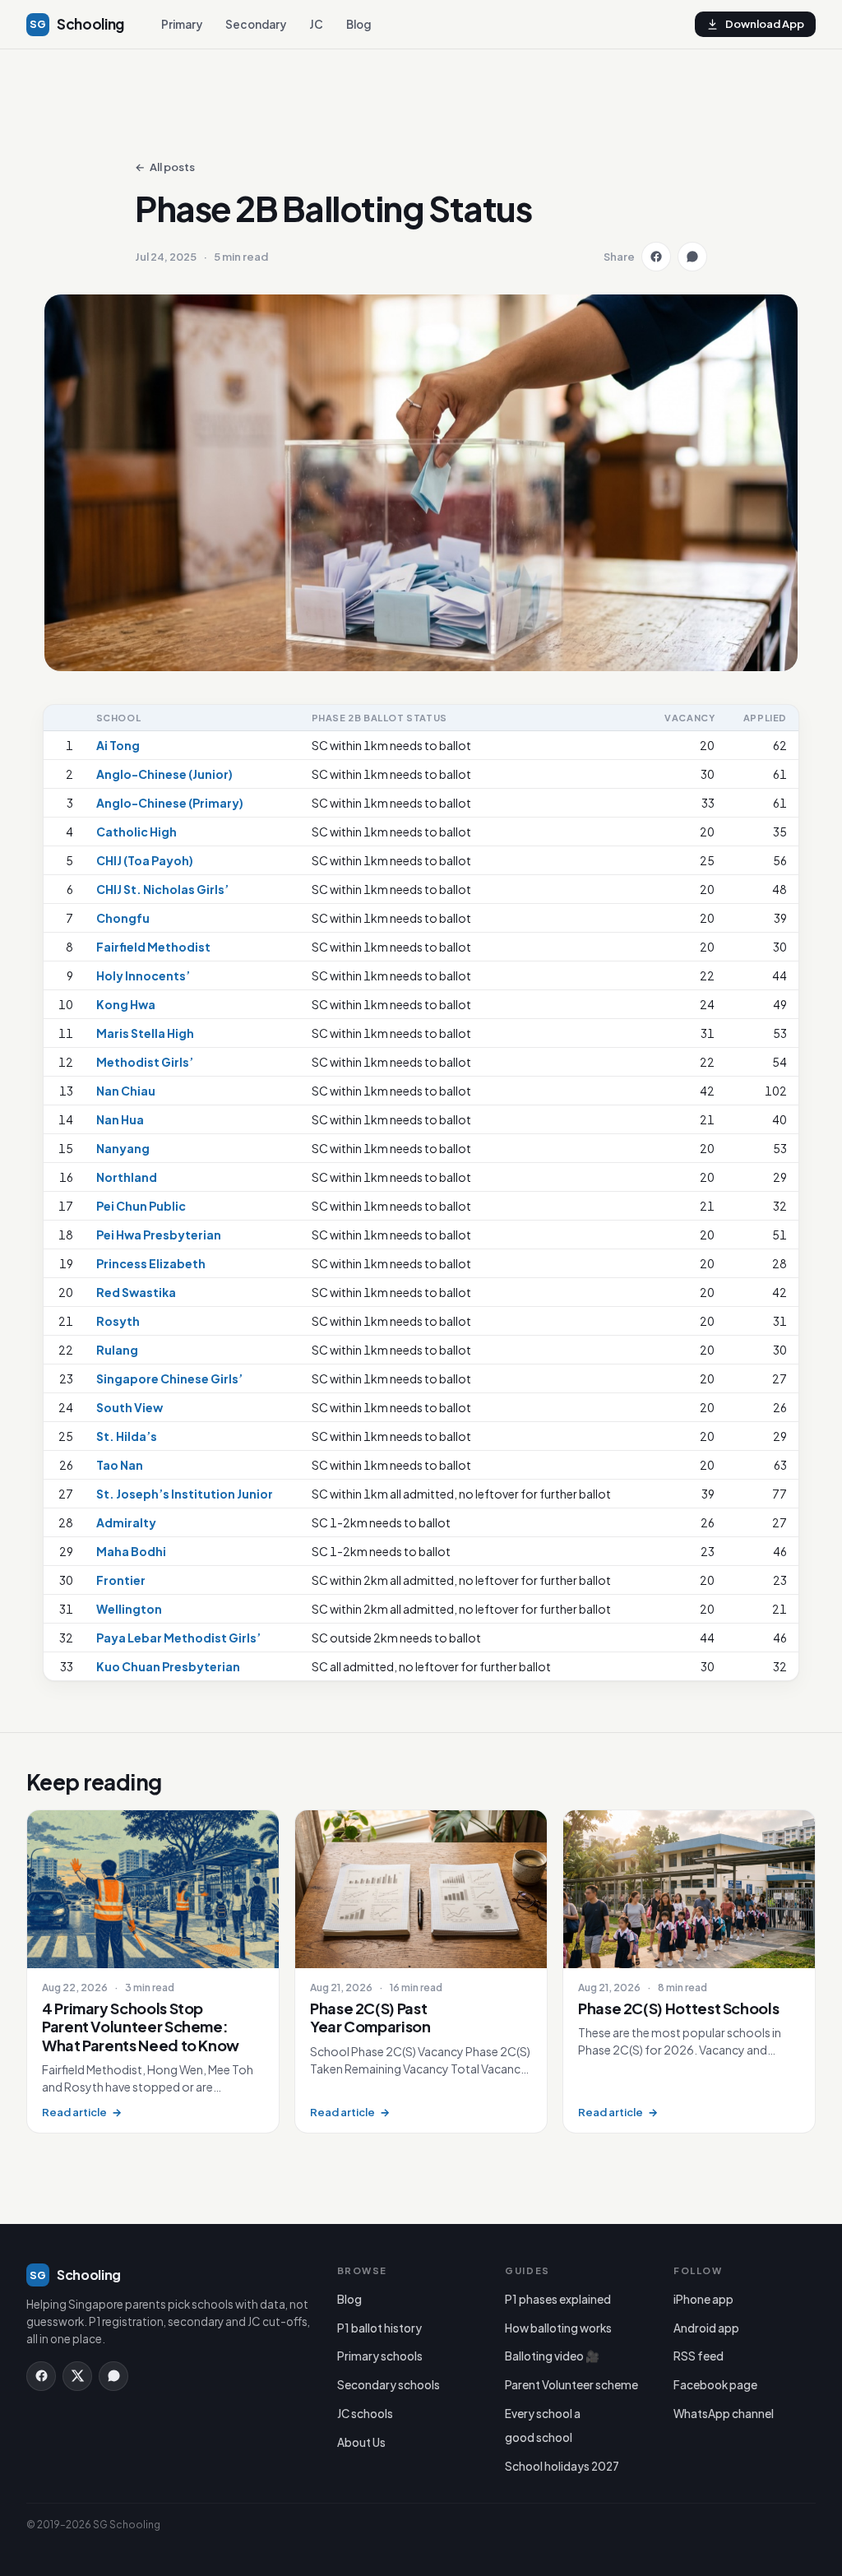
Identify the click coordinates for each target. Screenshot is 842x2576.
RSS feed (699, 2356)
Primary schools (380, 2356)
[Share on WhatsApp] (692, 257)
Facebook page (715, 2385)
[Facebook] (41, 2376)
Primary (182, 24)
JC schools (365, 2414)
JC (316, 24)
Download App (765, 24)
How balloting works (558, 2328)
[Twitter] (77, 2376)
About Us (361, 2442)
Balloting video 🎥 (552, 2356)
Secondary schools (389, 2385)
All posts (165, 167)
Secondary (256, 24)
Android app (706, 2328)
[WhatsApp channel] (113, 2376)
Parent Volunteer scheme (571, 2385)
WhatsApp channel (724, 2414)
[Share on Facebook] (656, 257)
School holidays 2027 (562, 2466)
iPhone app (703, 2299)
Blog (359, 24)
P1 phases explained (558, 2299)
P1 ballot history (379, 2328)
